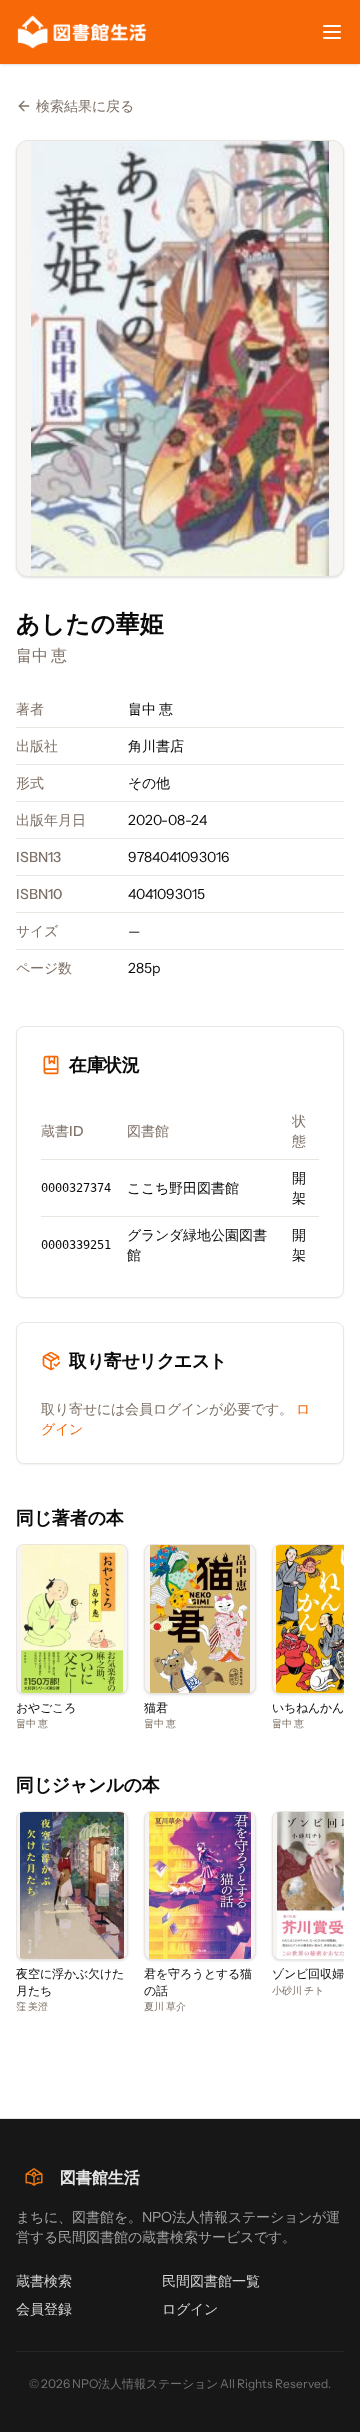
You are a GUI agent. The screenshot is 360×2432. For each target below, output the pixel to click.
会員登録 (44, 2309)
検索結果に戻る (85, 106)
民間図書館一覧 (211, 2281)
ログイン (190, 2309)
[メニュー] (332, 32)
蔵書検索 (44, 2281)
